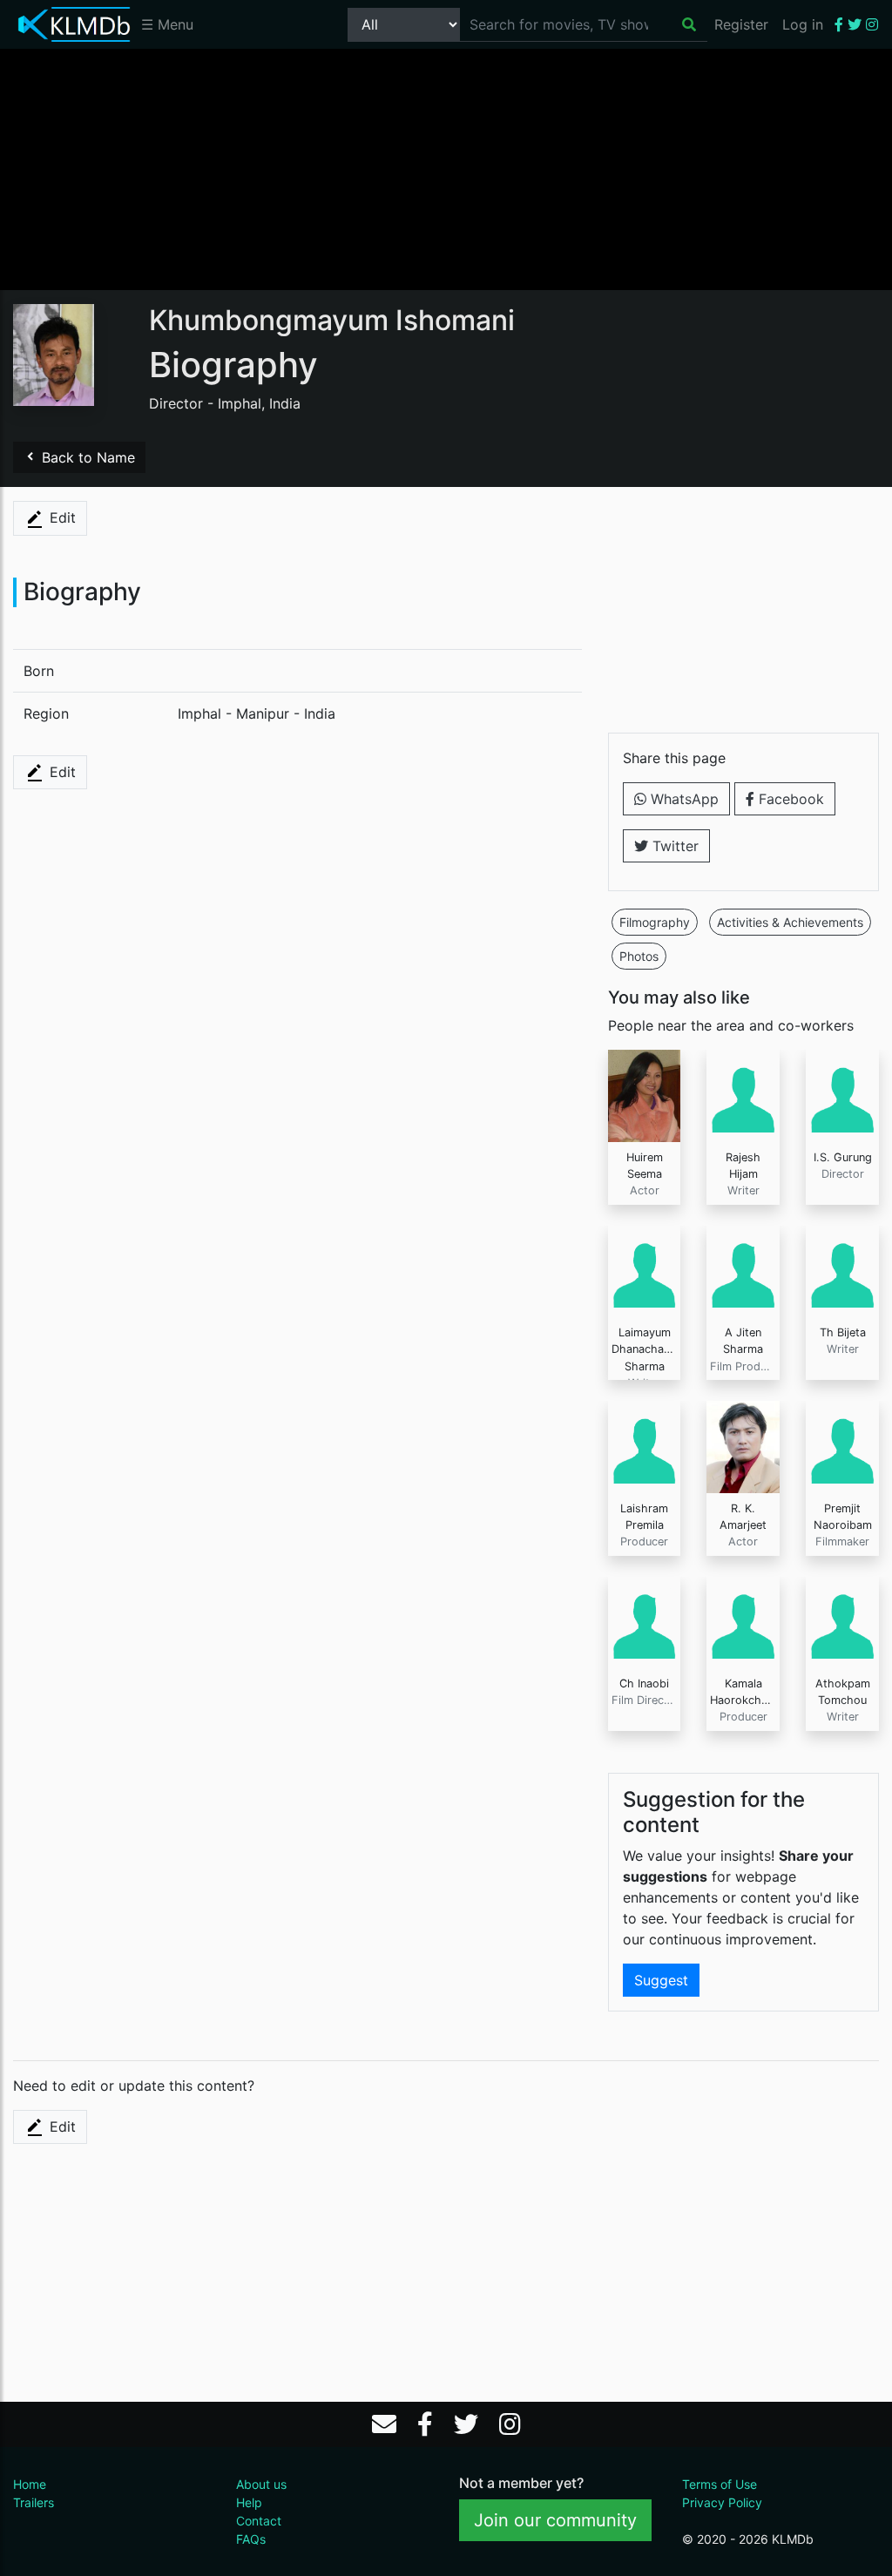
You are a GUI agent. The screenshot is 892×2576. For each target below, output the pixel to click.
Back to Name (86, 457)
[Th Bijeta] (842, 1270)
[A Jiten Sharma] (743, 1270)
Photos (639, 956)
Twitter (673, 846)
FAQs (251, 2539)
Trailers (34, 2502)
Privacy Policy (722, 2502)
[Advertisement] (446, 168)
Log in (803, 24)
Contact (259, 2521)
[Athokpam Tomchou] (842, 1621)
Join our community (555, 2520)
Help (249, 2502)
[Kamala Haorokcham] (743, 1621)
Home (30, 2484)
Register (741, 24)
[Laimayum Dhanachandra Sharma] (645, 1270)
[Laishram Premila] (645, 1445)
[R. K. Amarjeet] (743, 1445)
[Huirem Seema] (645, 1094)
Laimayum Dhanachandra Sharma (649, 1349)
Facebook (789, 799)
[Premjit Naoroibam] (842, 1445)
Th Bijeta (843, 1332)
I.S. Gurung (843, 1157)
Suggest (661, 1980)
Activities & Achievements (790, 922)
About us (261, 2484)
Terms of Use (720, 2484)
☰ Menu (167, 24)
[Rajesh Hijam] (743, 1094)
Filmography (655, 922)
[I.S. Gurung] (842, 1094)
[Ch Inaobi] (645, 1621)
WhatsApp (683, 799)
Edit (61, 517)
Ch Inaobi (644, 1684)
